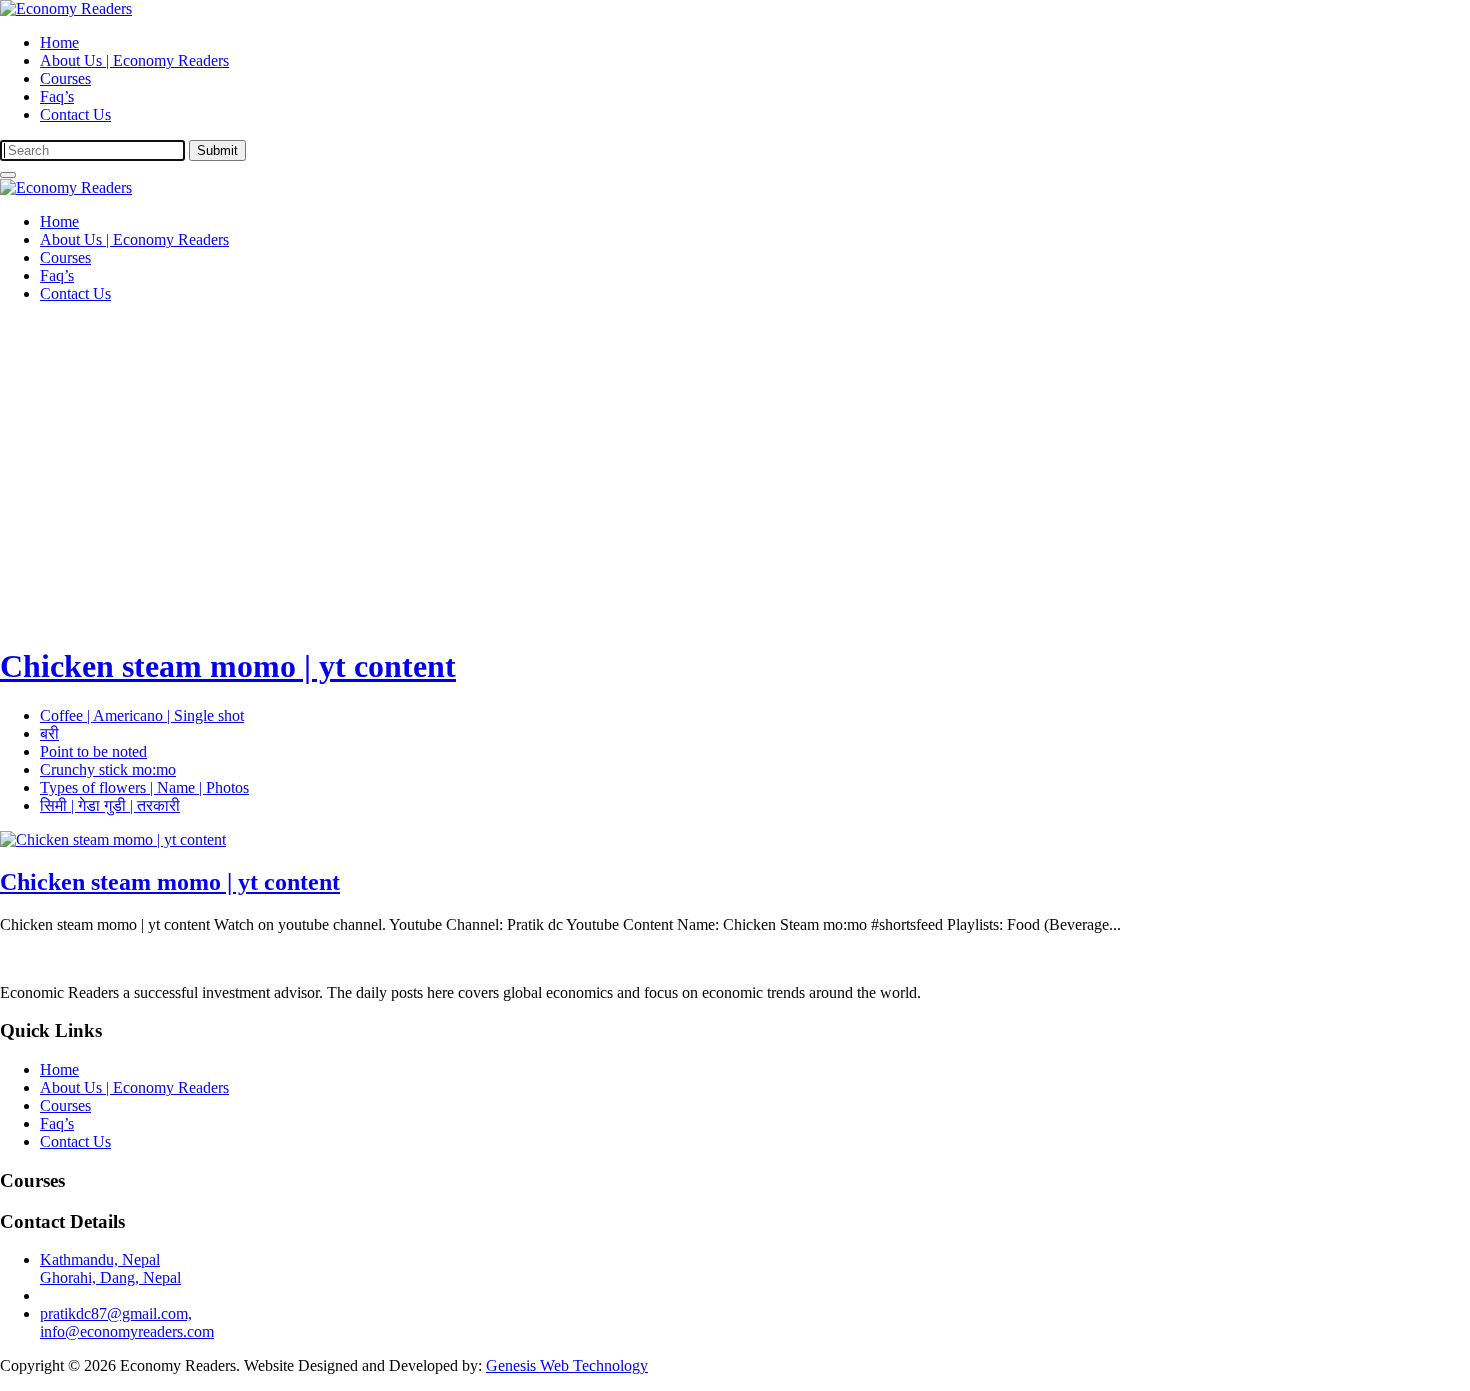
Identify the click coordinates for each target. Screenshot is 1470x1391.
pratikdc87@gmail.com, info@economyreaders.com (127, 1322)
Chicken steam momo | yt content (228, 666)
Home (59, 42)
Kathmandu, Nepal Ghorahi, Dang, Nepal (110, 1268)
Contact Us (75, 114)
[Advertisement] (735, 459)
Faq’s (57, 96)
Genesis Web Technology (567, 1365)
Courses (65, 78)
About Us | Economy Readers (134, 60)
